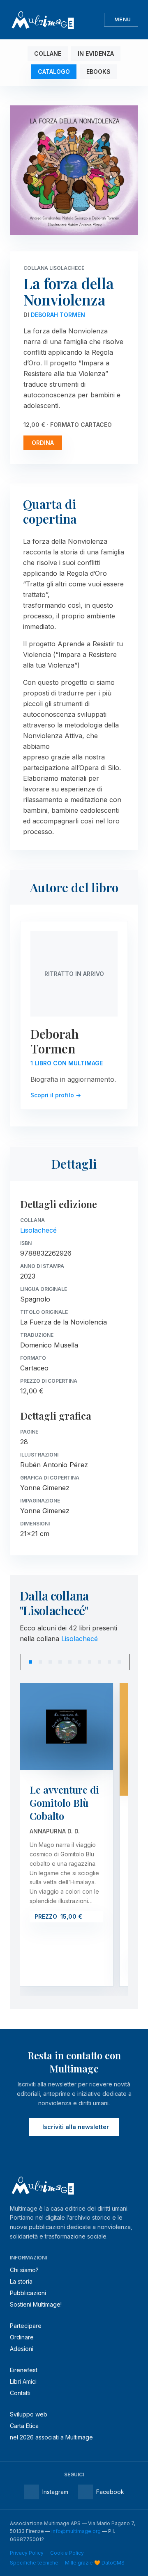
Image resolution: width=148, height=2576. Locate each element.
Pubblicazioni (28, 2293)
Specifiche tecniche (34, 2563)
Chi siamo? (24, 2270)
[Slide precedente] (20, 1662)
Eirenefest (24, 2370)
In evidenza (96, 54)
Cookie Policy (67, 2553)
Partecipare (26, 2326)
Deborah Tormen (58, 315)
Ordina (43, 443)
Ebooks (98, 72)
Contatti (20, 2393)
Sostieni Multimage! (36, 2304)
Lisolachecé (38, 1230)
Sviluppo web (29, 2414)
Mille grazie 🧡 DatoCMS (95, 2563)
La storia (21, 2281)
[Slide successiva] (129, 1662)
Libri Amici (23, 2381)
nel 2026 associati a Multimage (51, 2437)
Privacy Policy (27, 2553)
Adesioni (22, 2349)
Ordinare (22, 2337)
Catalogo (54, 72)
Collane (48, 54)
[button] (30, 1662)
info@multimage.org (76, 2531)
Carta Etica (24, 2426)
